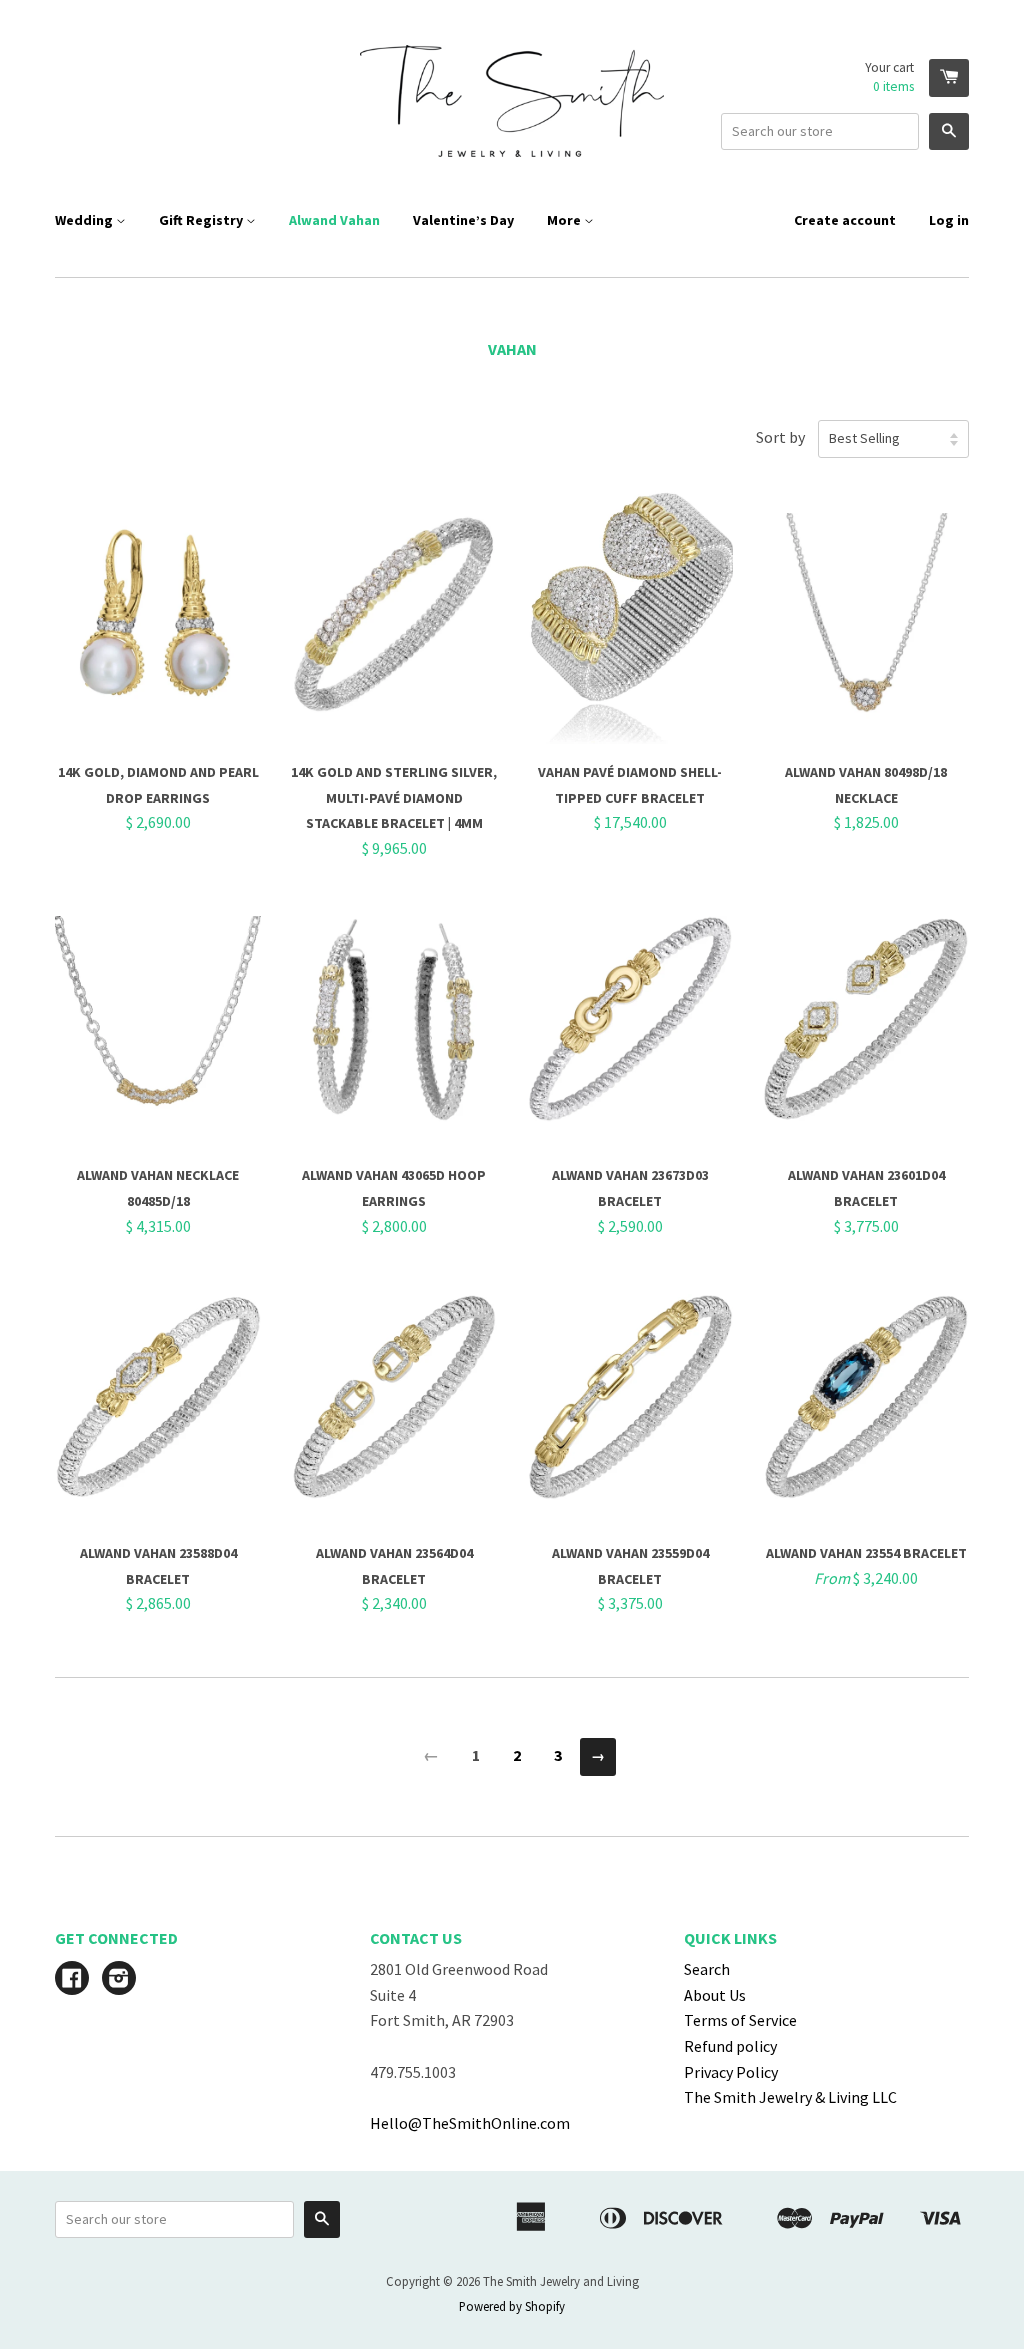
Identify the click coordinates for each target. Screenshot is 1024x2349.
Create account (845, 220)
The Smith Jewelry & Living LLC (790, 2097)
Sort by (780, 437)
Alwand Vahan (334, 220)
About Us (715, 1995)
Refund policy (730, 2046)
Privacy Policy (731, 2072)
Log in (949, 220)
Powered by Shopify (512, 2306)
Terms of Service (740, 2020)
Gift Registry (202, 220)
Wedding (85, 220)
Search (707, 1969)
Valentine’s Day (463, 220)
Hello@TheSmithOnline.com (470, 2123)
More (565, 220)
